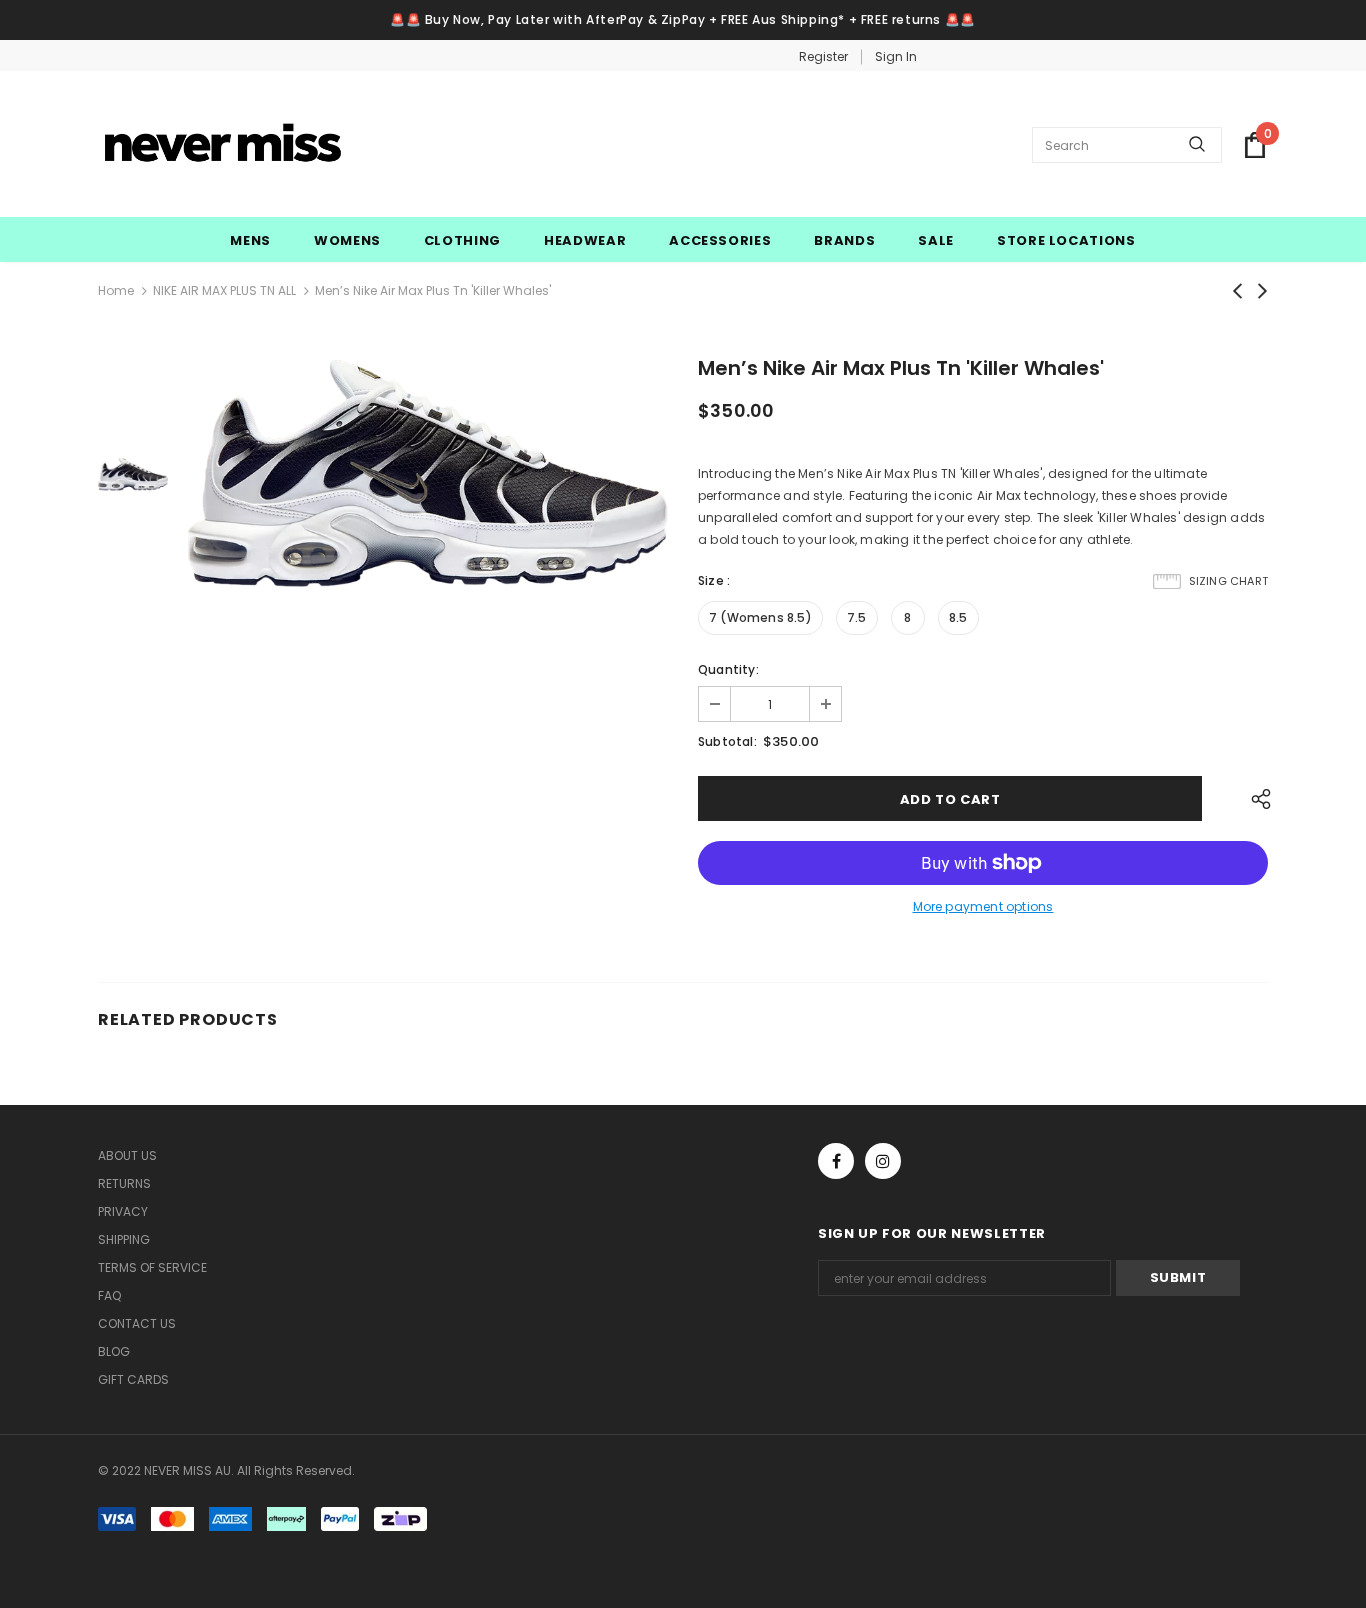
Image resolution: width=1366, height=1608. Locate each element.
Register (823, 56)
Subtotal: (727, 741)
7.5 (857, 617)
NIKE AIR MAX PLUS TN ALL (224, 290)
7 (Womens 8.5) (760, 617)
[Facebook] (836, 1161)
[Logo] (223, 145)
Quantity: (728, 669)
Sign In (896, 56)
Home (116, 290)
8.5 (958, 617)
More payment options (983, 906)
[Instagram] (883, 1161)
